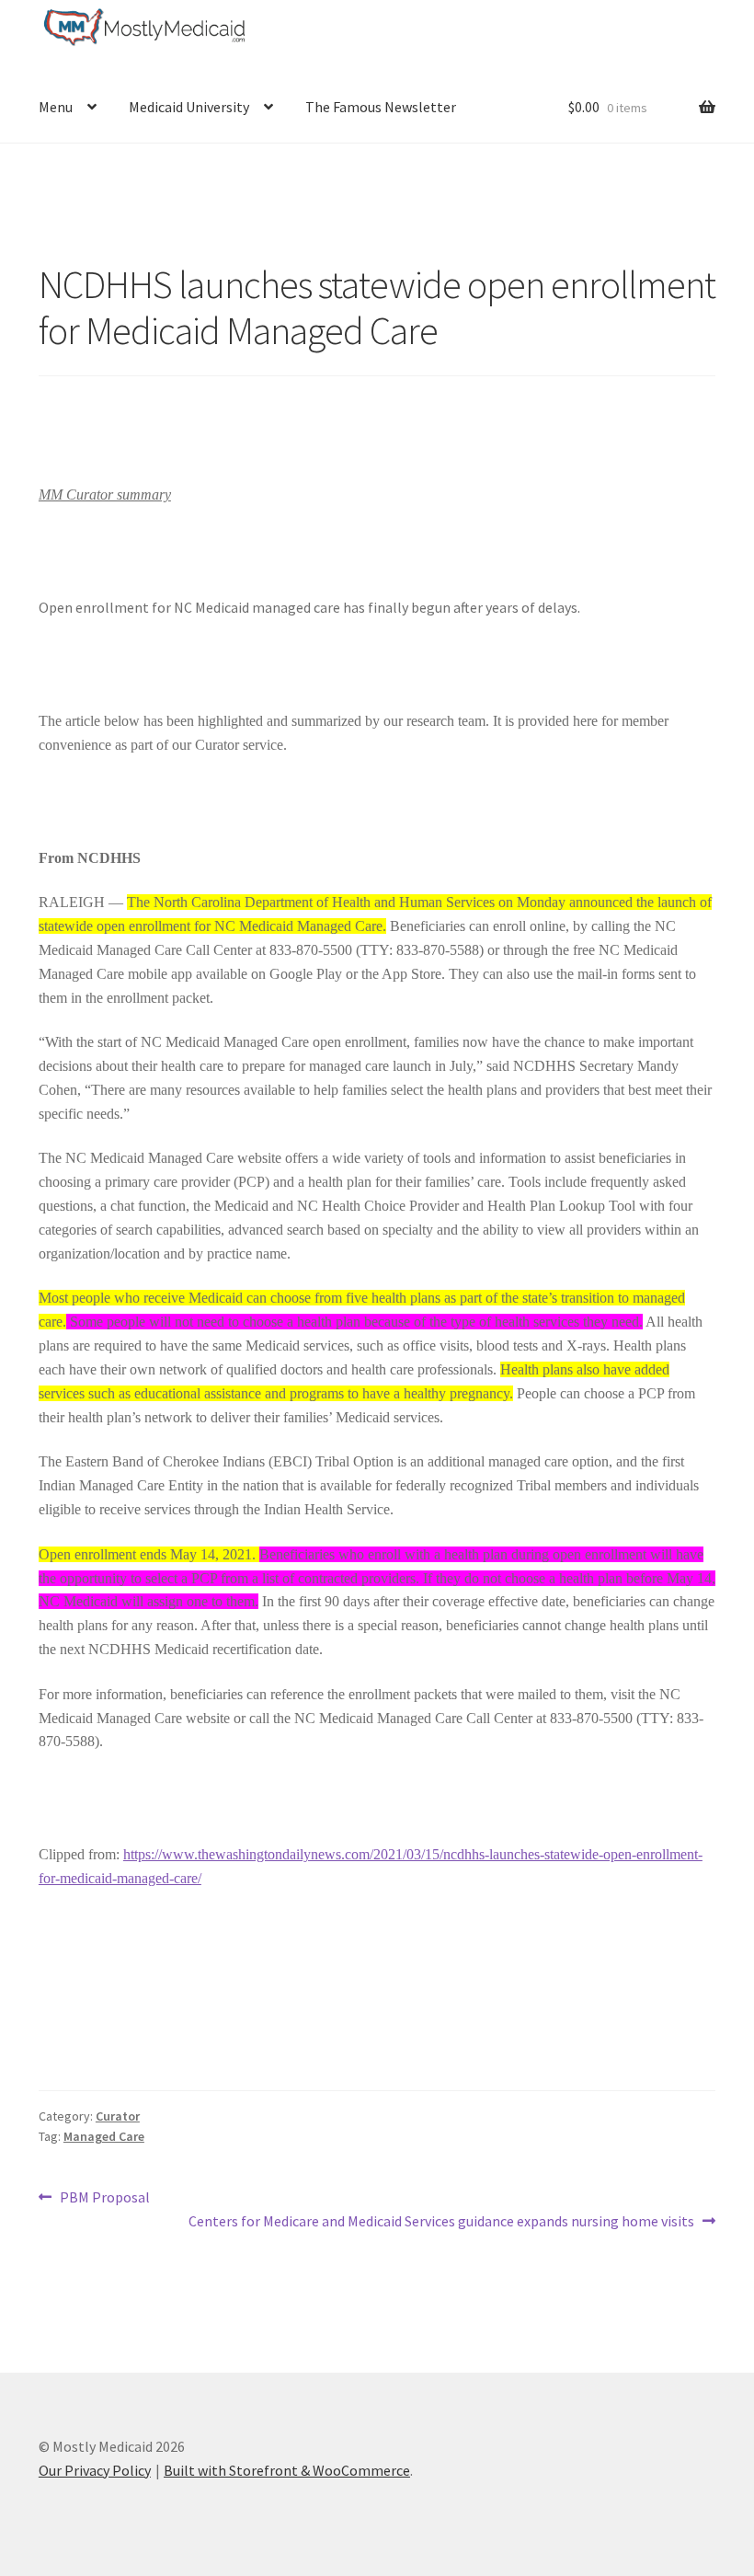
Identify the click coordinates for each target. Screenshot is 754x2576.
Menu (56, 107)
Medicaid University (189, 107)
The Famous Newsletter (381, 107)
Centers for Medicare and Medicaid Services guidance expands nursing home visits (441, 2222)
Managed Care (104, 2136)
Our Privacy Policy (95, 2470)
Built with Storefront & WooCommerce (287, 2470)
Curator (118, 2116)
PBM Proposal (104, 2198)
